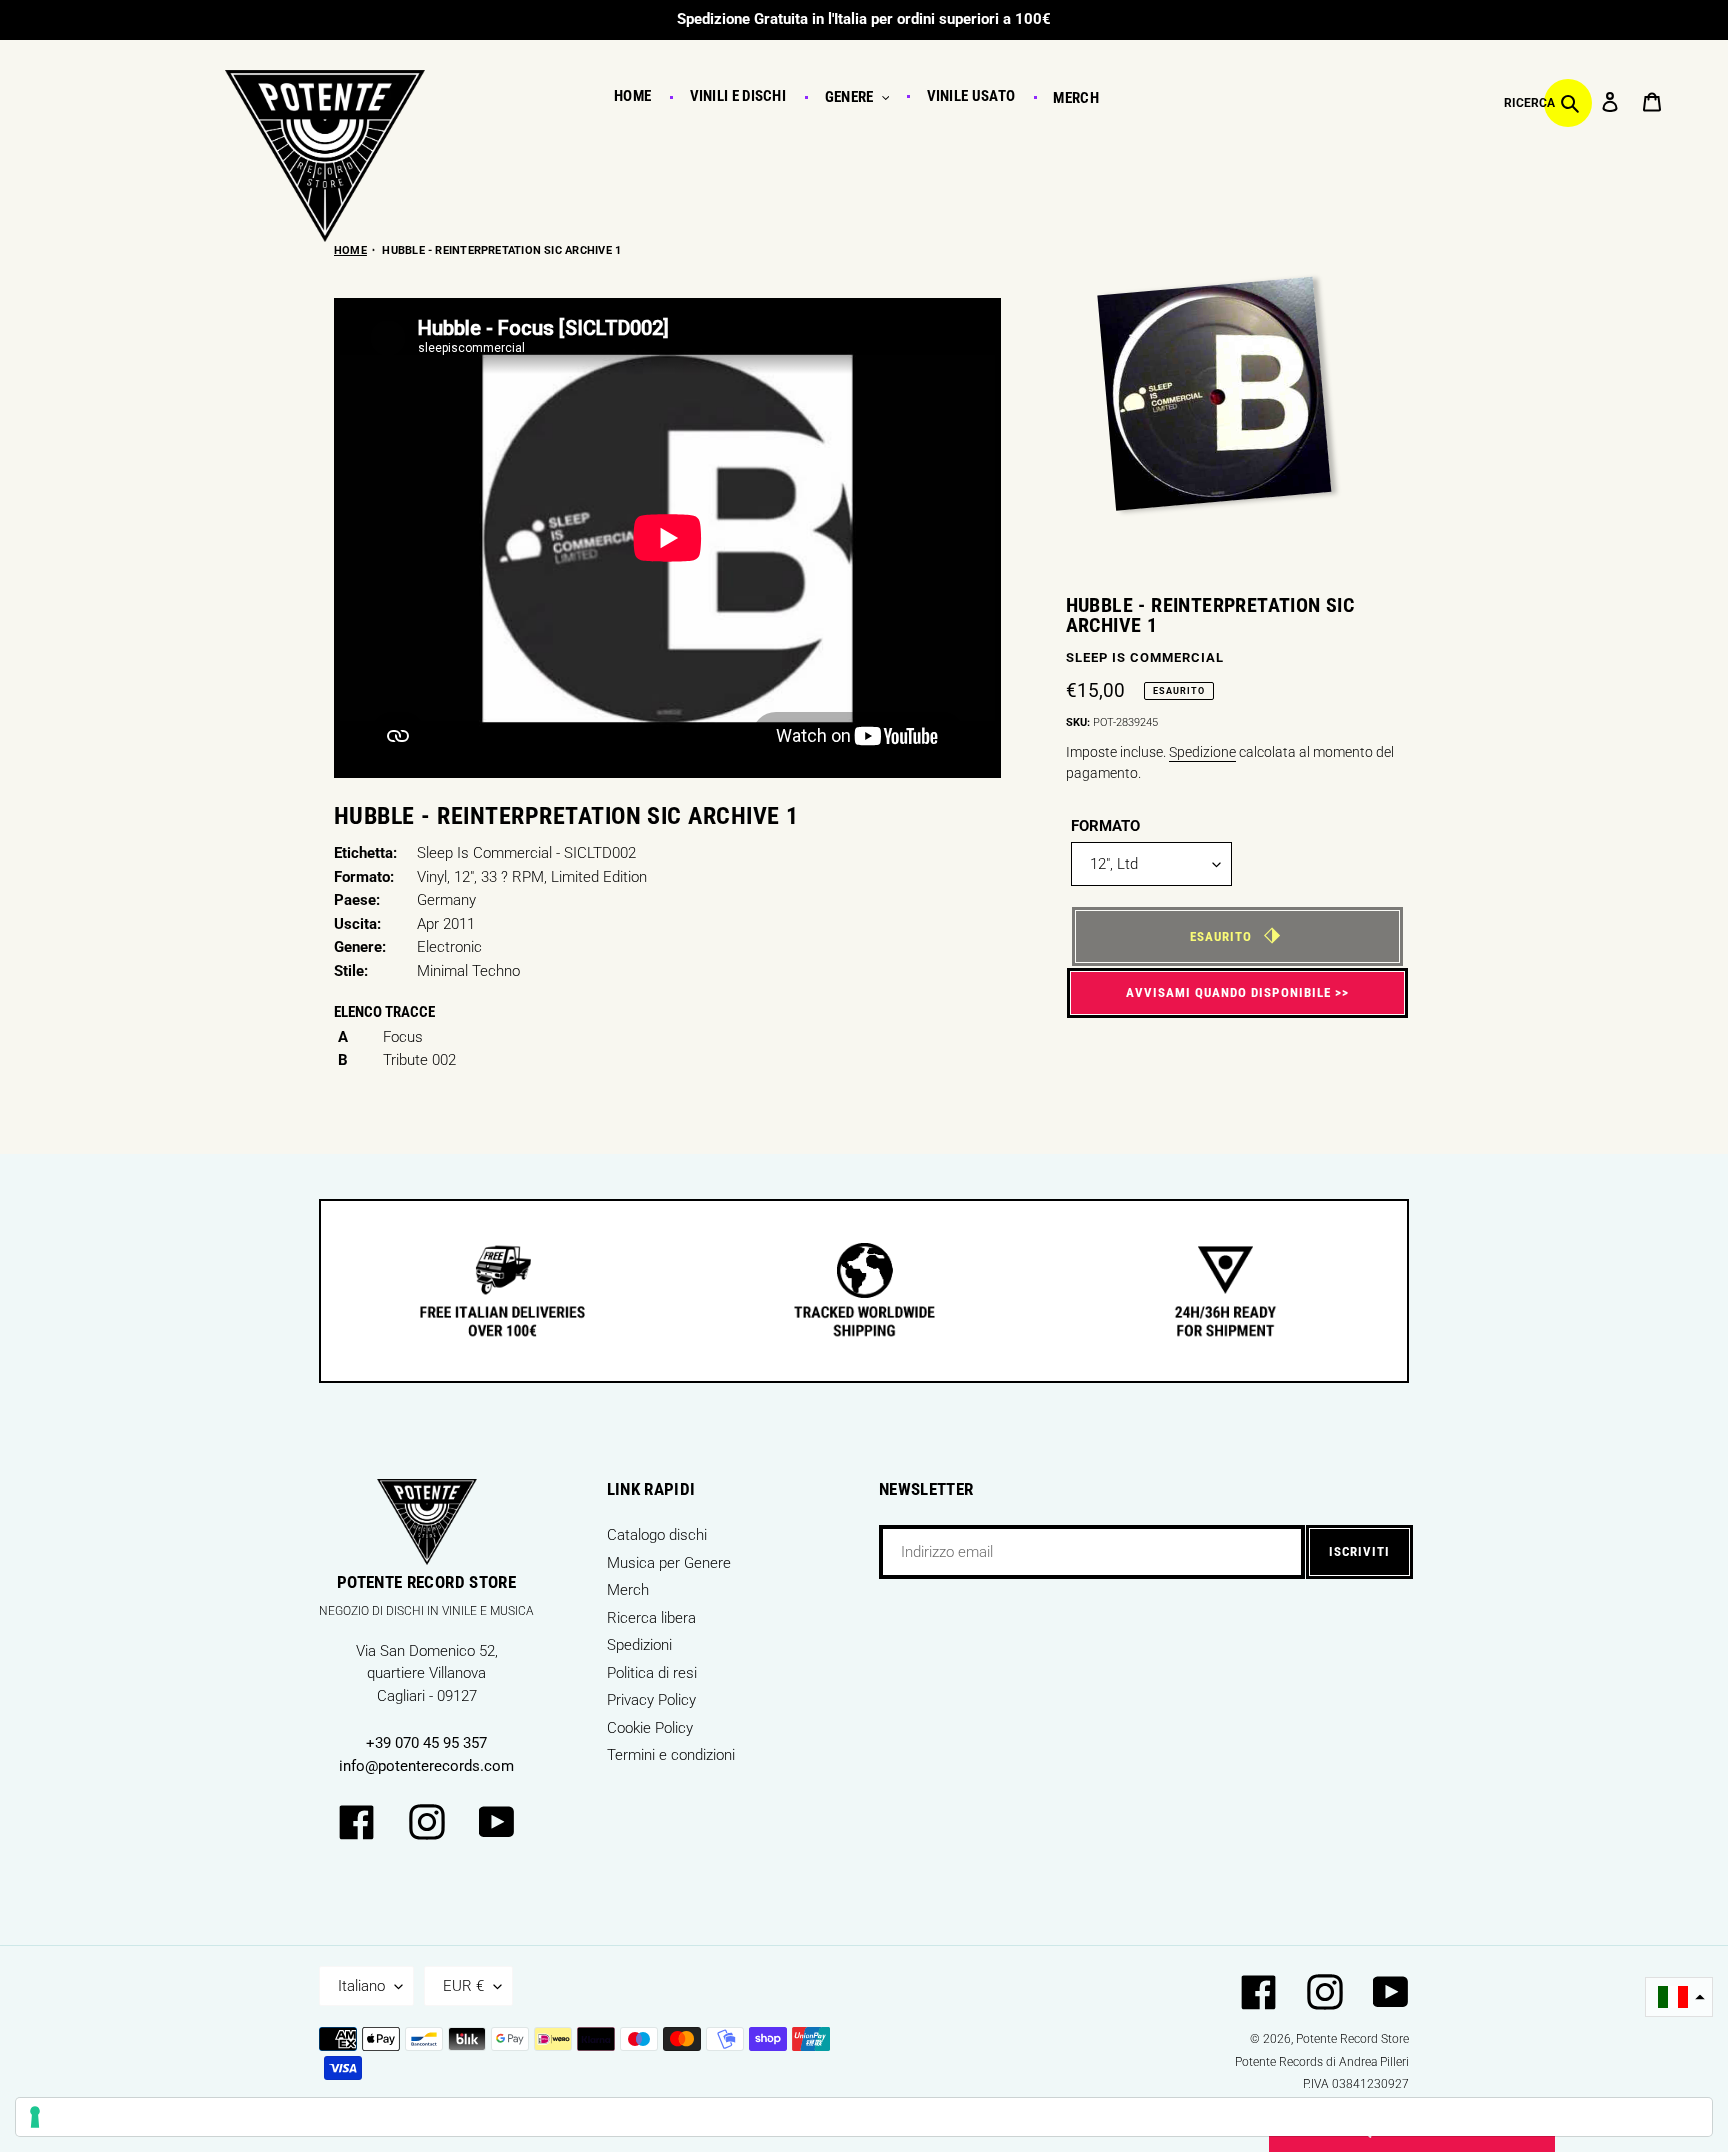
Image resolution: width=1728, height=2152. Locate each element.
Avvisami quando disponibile (1228, 992)
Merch (628, 1590)
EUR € (463, 1986)
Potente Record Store (1352, 2039)
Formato (1105, 826)
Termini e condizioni (671, 1755)
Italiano (361, 1986)
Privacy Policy (651, 1700)
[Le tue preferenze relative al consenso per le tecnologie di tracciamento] (864, 2117)
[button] (1679, 1997)
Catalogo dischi (657, 1535)
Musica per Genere (669, 1563)
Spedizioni (639, 1645)
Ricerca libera (651, 1618)
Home (350, 250)
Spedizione (1202, 752)
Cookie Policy (650, 1728)
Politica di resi (652, 1673)
